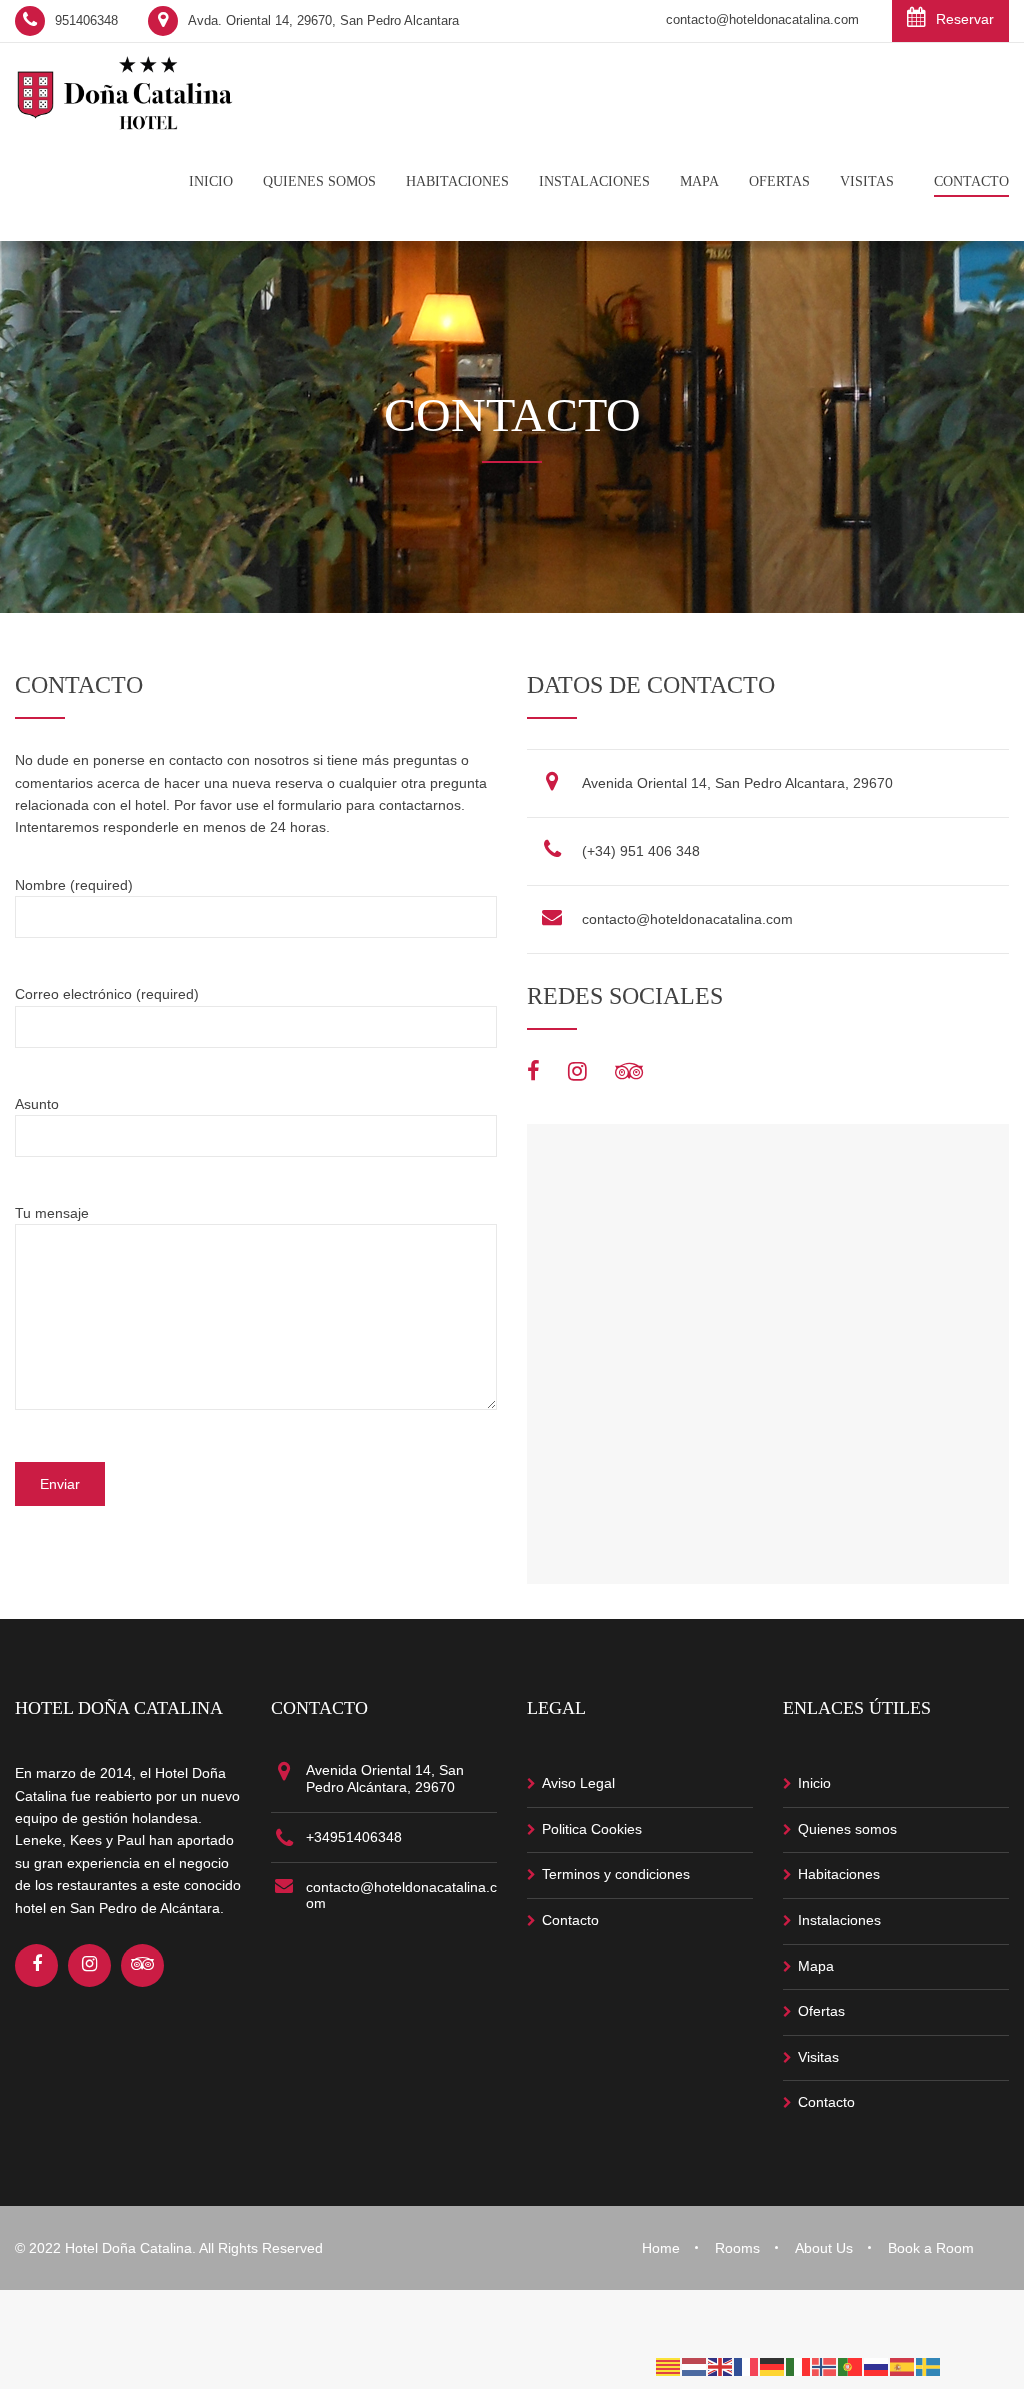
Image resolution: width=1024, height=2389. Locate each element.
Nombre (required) (74, 885)
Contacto (570, 1920)
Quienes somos (847, 1829)
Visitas (818, 2057)
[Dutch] (695, 2365)
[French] (747, 2365)
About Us (824, 2248)
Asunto (37, 1104)
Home (661, 2248)
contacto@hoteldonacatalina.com (687, 919)
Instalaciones (839, 1920)
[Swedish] (929, 2365)
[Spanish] (903, 2365)
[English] (721, 2365)
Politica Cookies (592, 1829)
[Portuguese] (851, 2365)
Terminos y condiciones (616, 1874)
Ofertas (821, 2011)
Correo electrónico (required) (107, 994)
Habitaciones (839, 1874)
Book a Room (931, 2248)
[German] (773, 2365)
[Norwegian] (825, 2365)
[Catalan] (669, 2365)
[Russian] (877, 2365)
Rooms (737, 2248)
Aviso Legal (578, 1783)
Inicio (814, 1783)
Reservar (965, 19)
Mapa (816, 1966)
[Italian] (799, 2365)
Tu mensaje (52, 1213)
